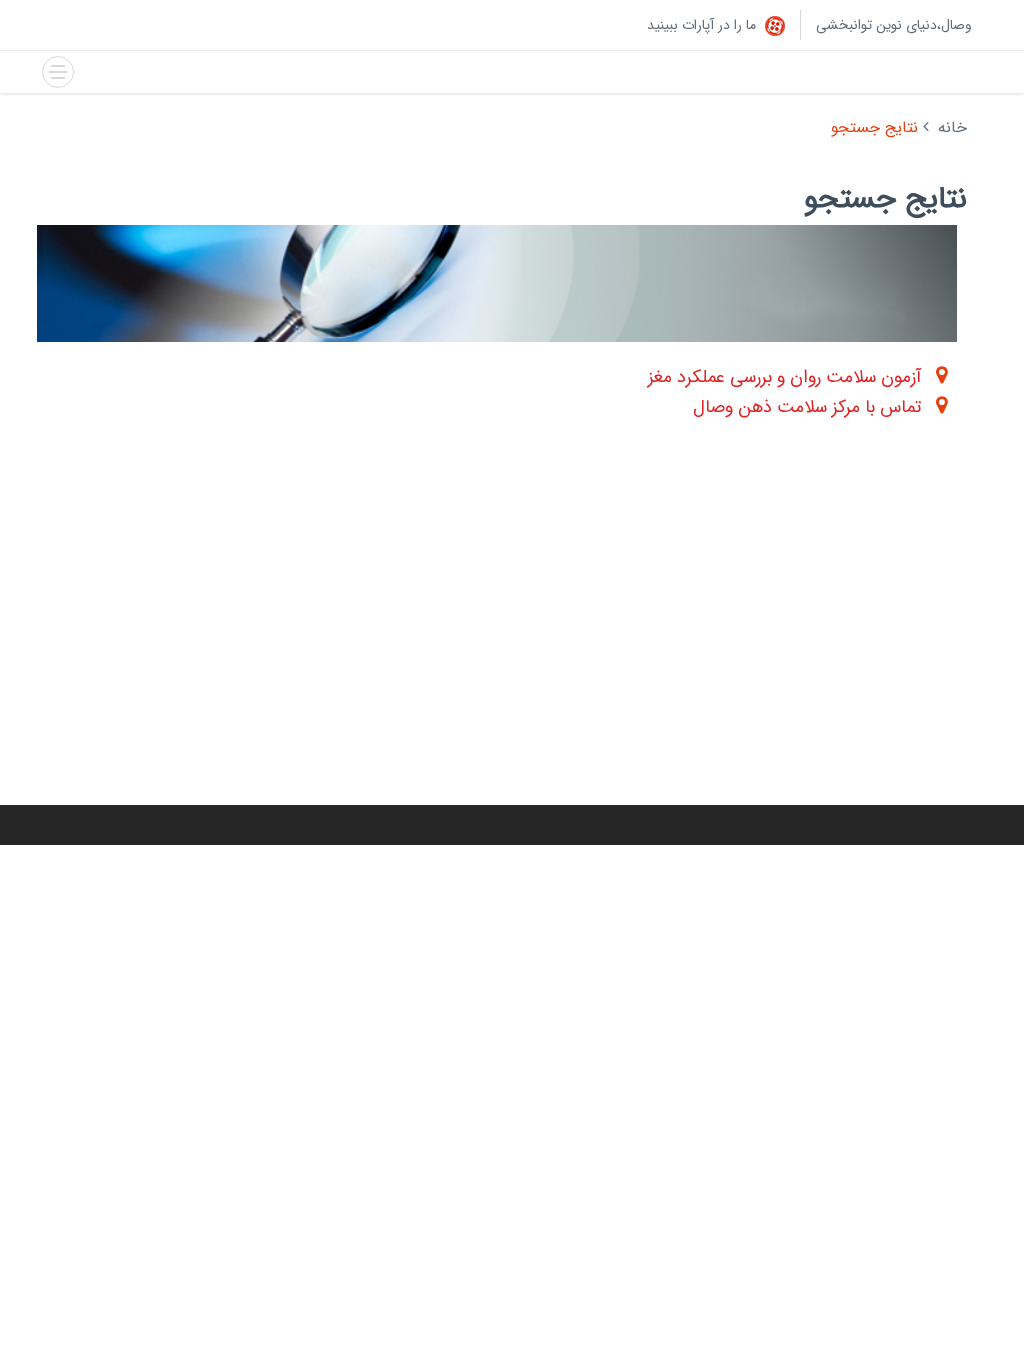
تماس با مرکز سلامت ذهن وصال (807, 407)
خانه (952, 127)
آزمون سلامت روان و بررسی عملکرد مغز (784, 377)
